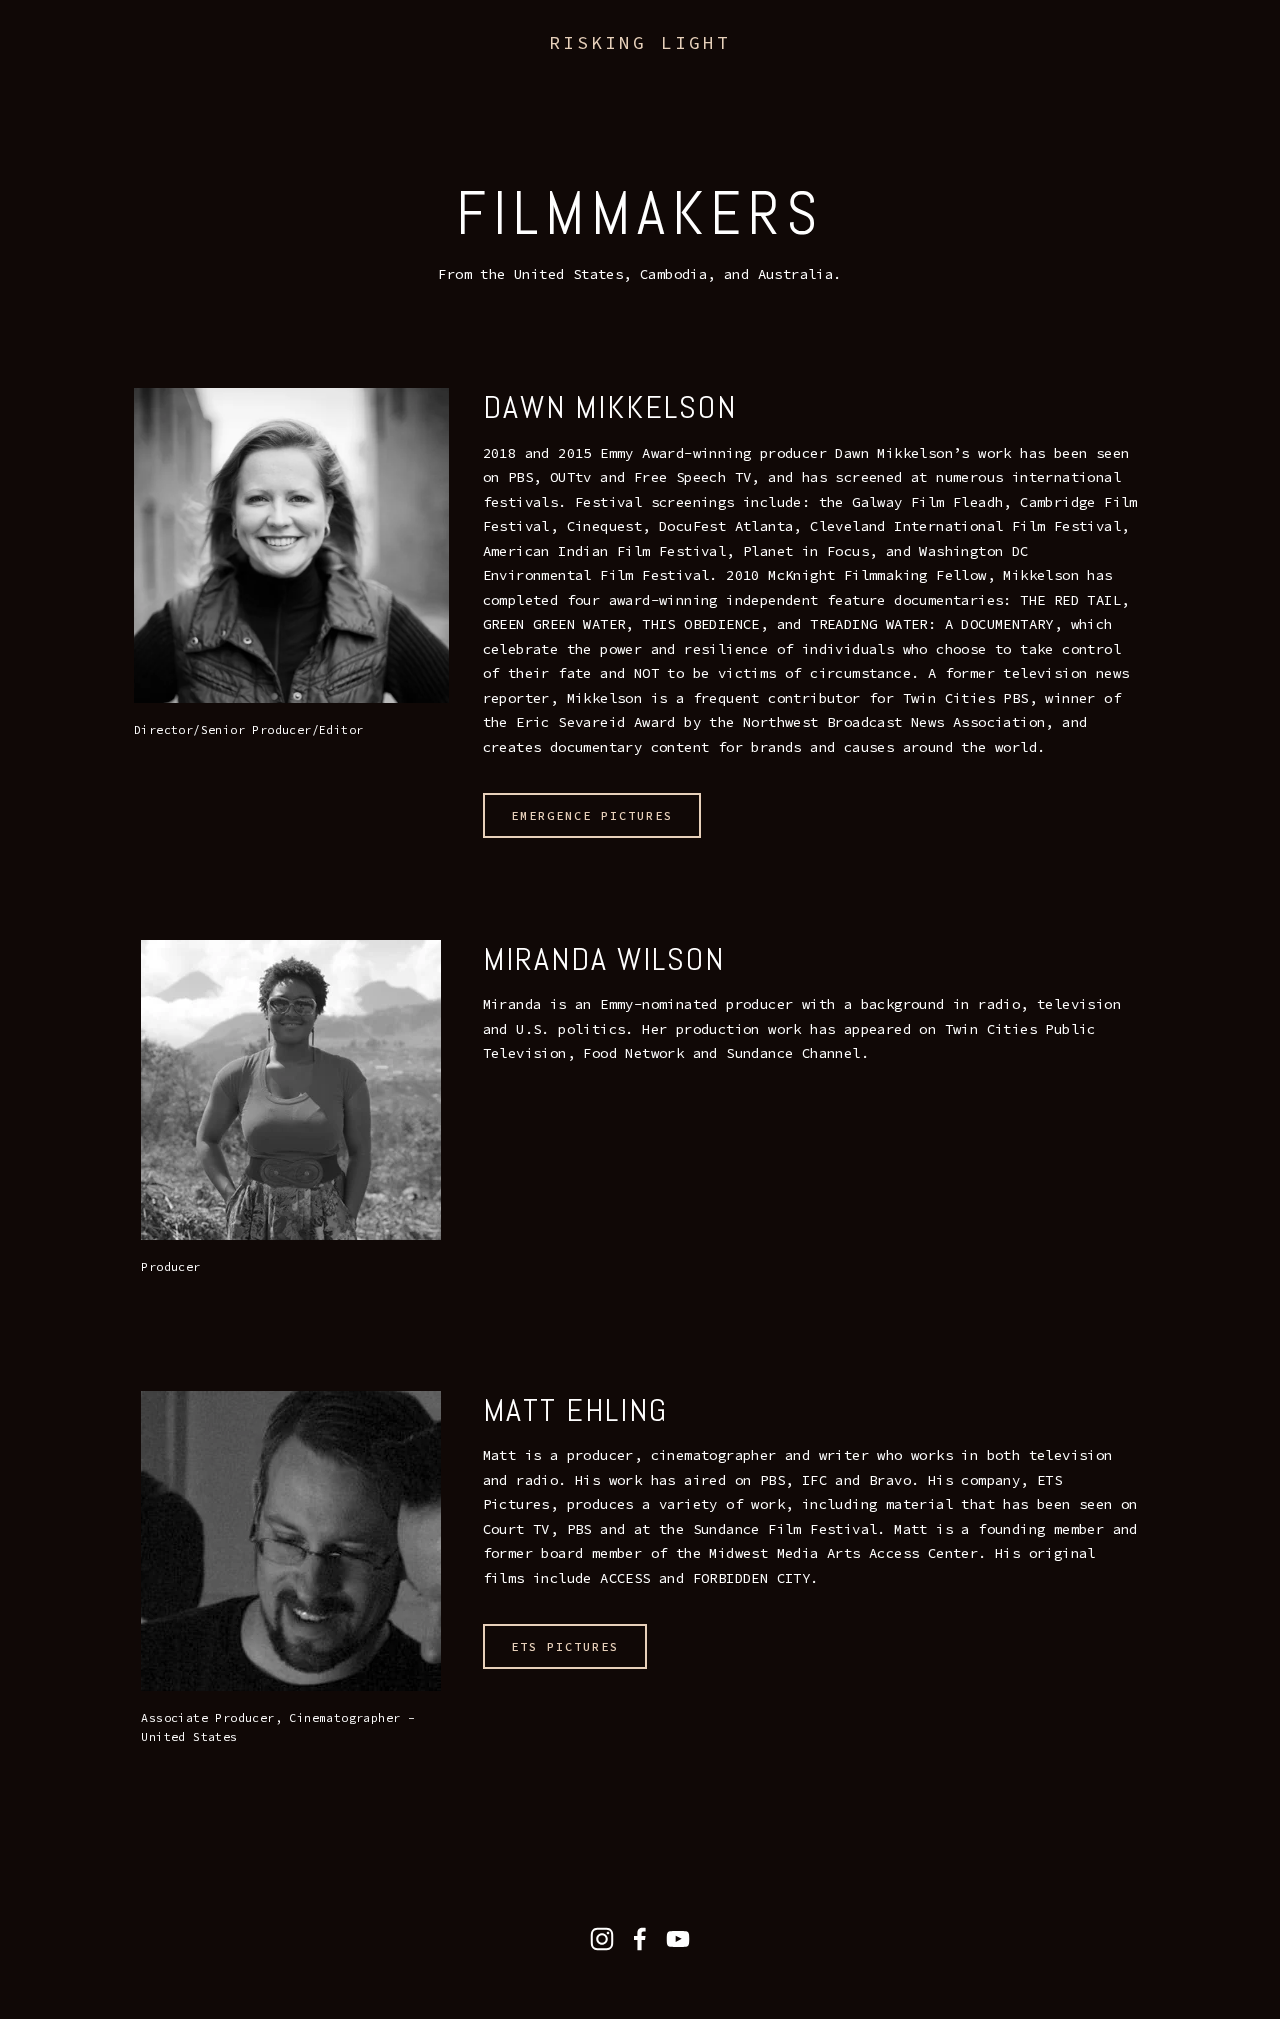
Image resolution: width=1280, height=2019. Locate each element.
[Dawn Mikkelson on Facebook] (640, 1939)
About (373, 68)
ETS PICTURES (565, 1646)
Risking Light (640, 42)
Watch (300, 68)
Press (555, 68)
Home (60, 68)
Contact (637, 68)
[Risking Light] (602, 1939)
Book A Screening (178, 68)
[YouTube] (678, 1939)
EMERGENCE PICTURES (592, 815)
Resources (464, 68)
